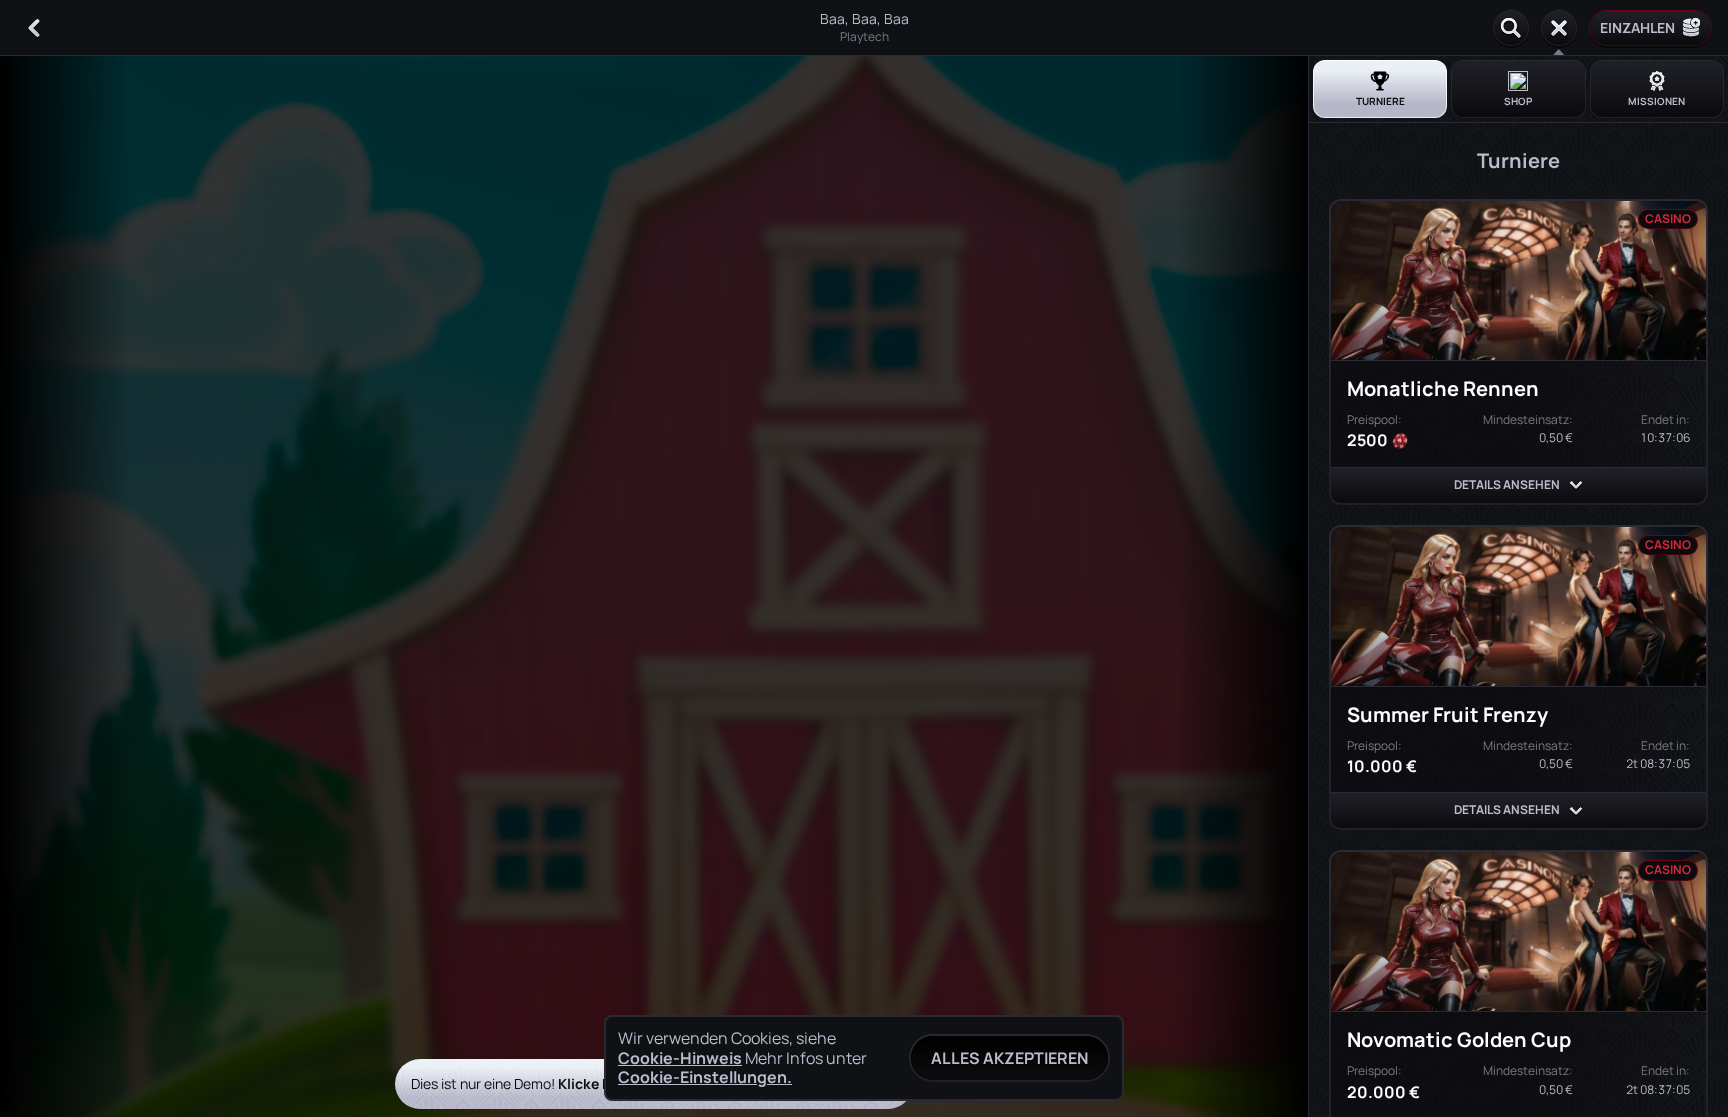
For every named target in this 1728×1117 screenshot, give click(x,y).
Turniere (1380, 101)
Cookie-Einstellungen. (705, 1077)
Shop (1518, 101)
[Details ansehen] (1576, 485)
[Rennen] (1559, 28)
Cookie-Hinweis (680, 1058)
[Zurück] (34, 28)
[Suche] (1511, 28)
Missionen (1656, 101)
